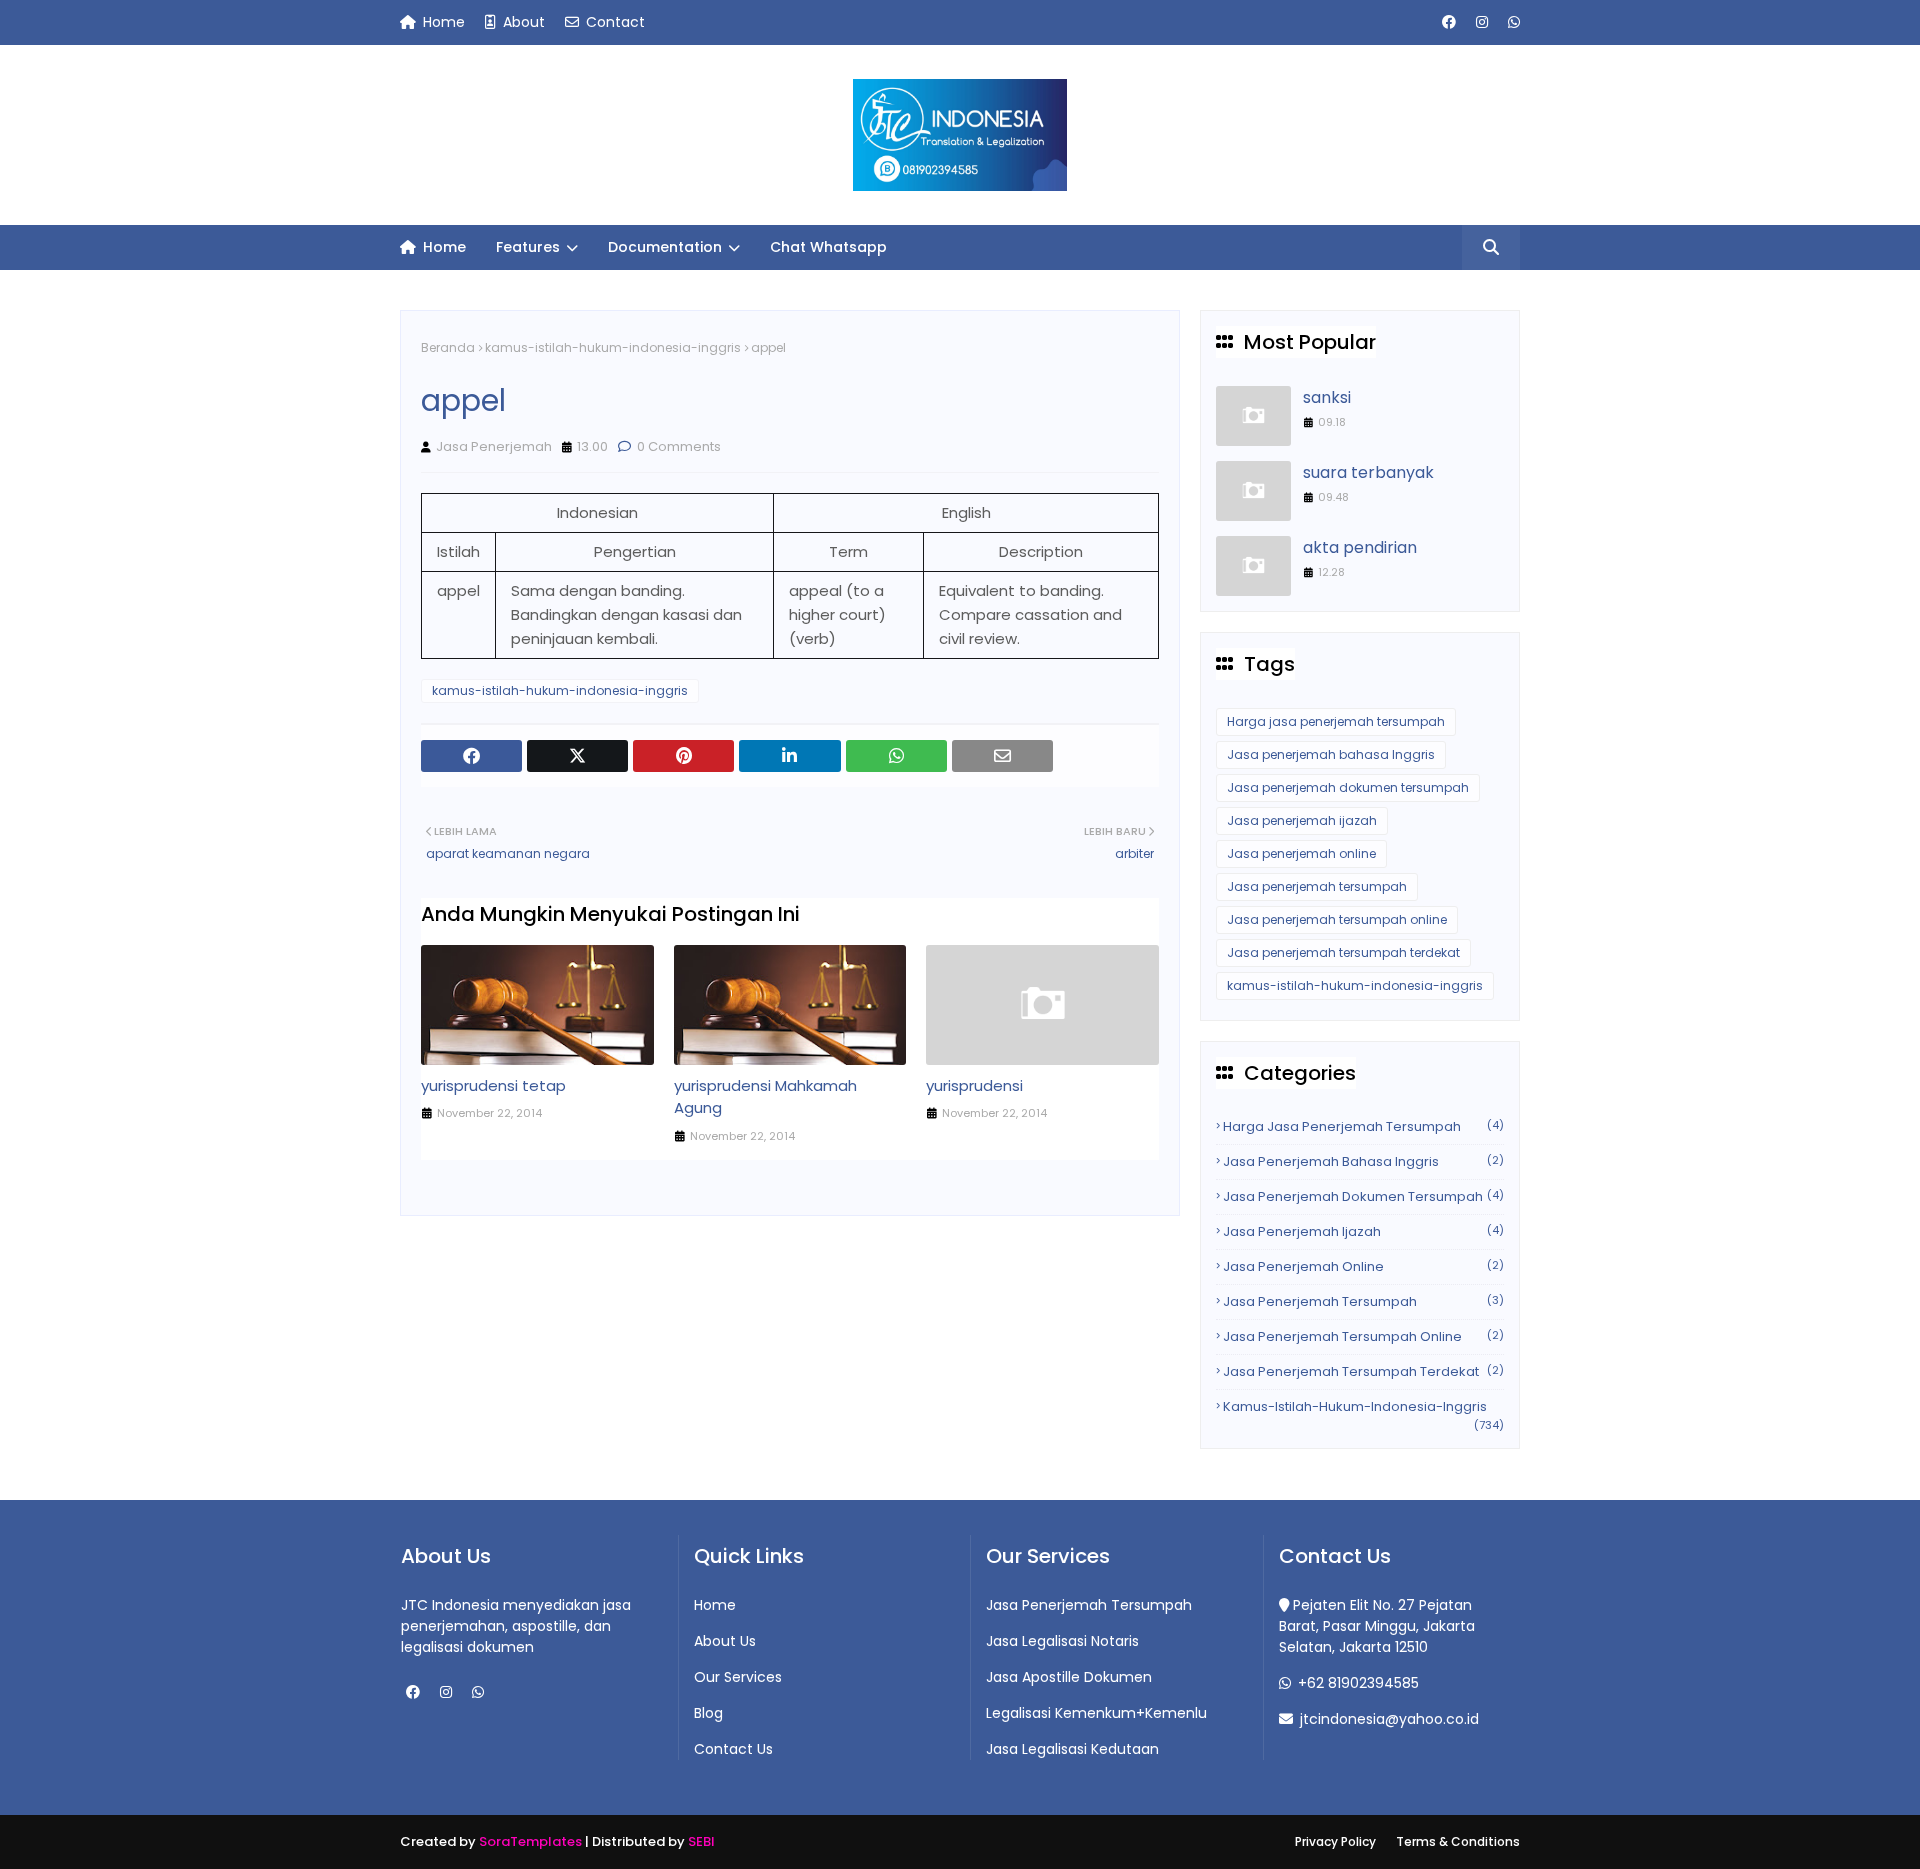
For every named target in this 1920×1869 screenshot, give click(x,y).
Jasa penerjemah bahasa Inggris (1331, 754)
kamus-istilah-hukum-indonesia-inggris (613, 347)
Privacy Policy (1335, 1841)
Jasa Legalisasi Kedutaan (1072, 1749)
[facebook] (1449, 22)
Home (442, 22)
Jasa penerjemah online (1301, 853)
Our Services (738, 1677)
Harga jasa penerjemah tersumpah (1336, 721)
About (522, 22)
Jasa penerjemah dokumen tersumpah (1348, 787)
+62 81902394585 (1356, 1683)
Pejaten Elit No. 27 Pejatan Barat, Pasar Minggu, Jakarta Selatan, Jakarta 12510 (1377, 1626)
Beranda (448, 347)
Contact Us (733, 1749)
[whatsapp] (1511, 22)
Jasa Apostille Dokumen (1069, 1677)
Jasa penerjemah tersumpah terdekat (1343, 952)
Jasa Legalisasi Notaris (1062, 1641)
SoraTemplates (530, 1841)
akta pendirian (1360, 547)
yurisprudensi (974, 1085)
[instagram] (1482, 22)
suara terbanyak (1368, 472)
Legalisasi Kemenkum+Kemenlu (1096, 1713)
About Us (725, 1641)
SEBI (701, 1841)
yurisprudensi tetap (493, 1085)
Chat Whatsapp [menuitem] (828, 247)
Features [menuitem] (528, 247)
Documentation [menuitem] (665, 247)
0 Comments (677, 446)
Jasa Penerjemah (494, 446)
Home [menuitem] (442, 247)
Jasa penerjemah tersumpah (1317, 886)
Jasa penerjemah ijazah (1302, 820)
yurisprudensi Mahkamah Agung (765, 1097)
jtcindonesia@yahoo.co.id (1387, 1719)
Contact (613, 22)
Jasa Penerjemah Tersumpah (1089, 1605)
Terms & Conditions (1458, 1841)
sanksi (1327, 397)
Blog (708, 1713)
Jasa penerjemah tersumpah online (1337, 919)
